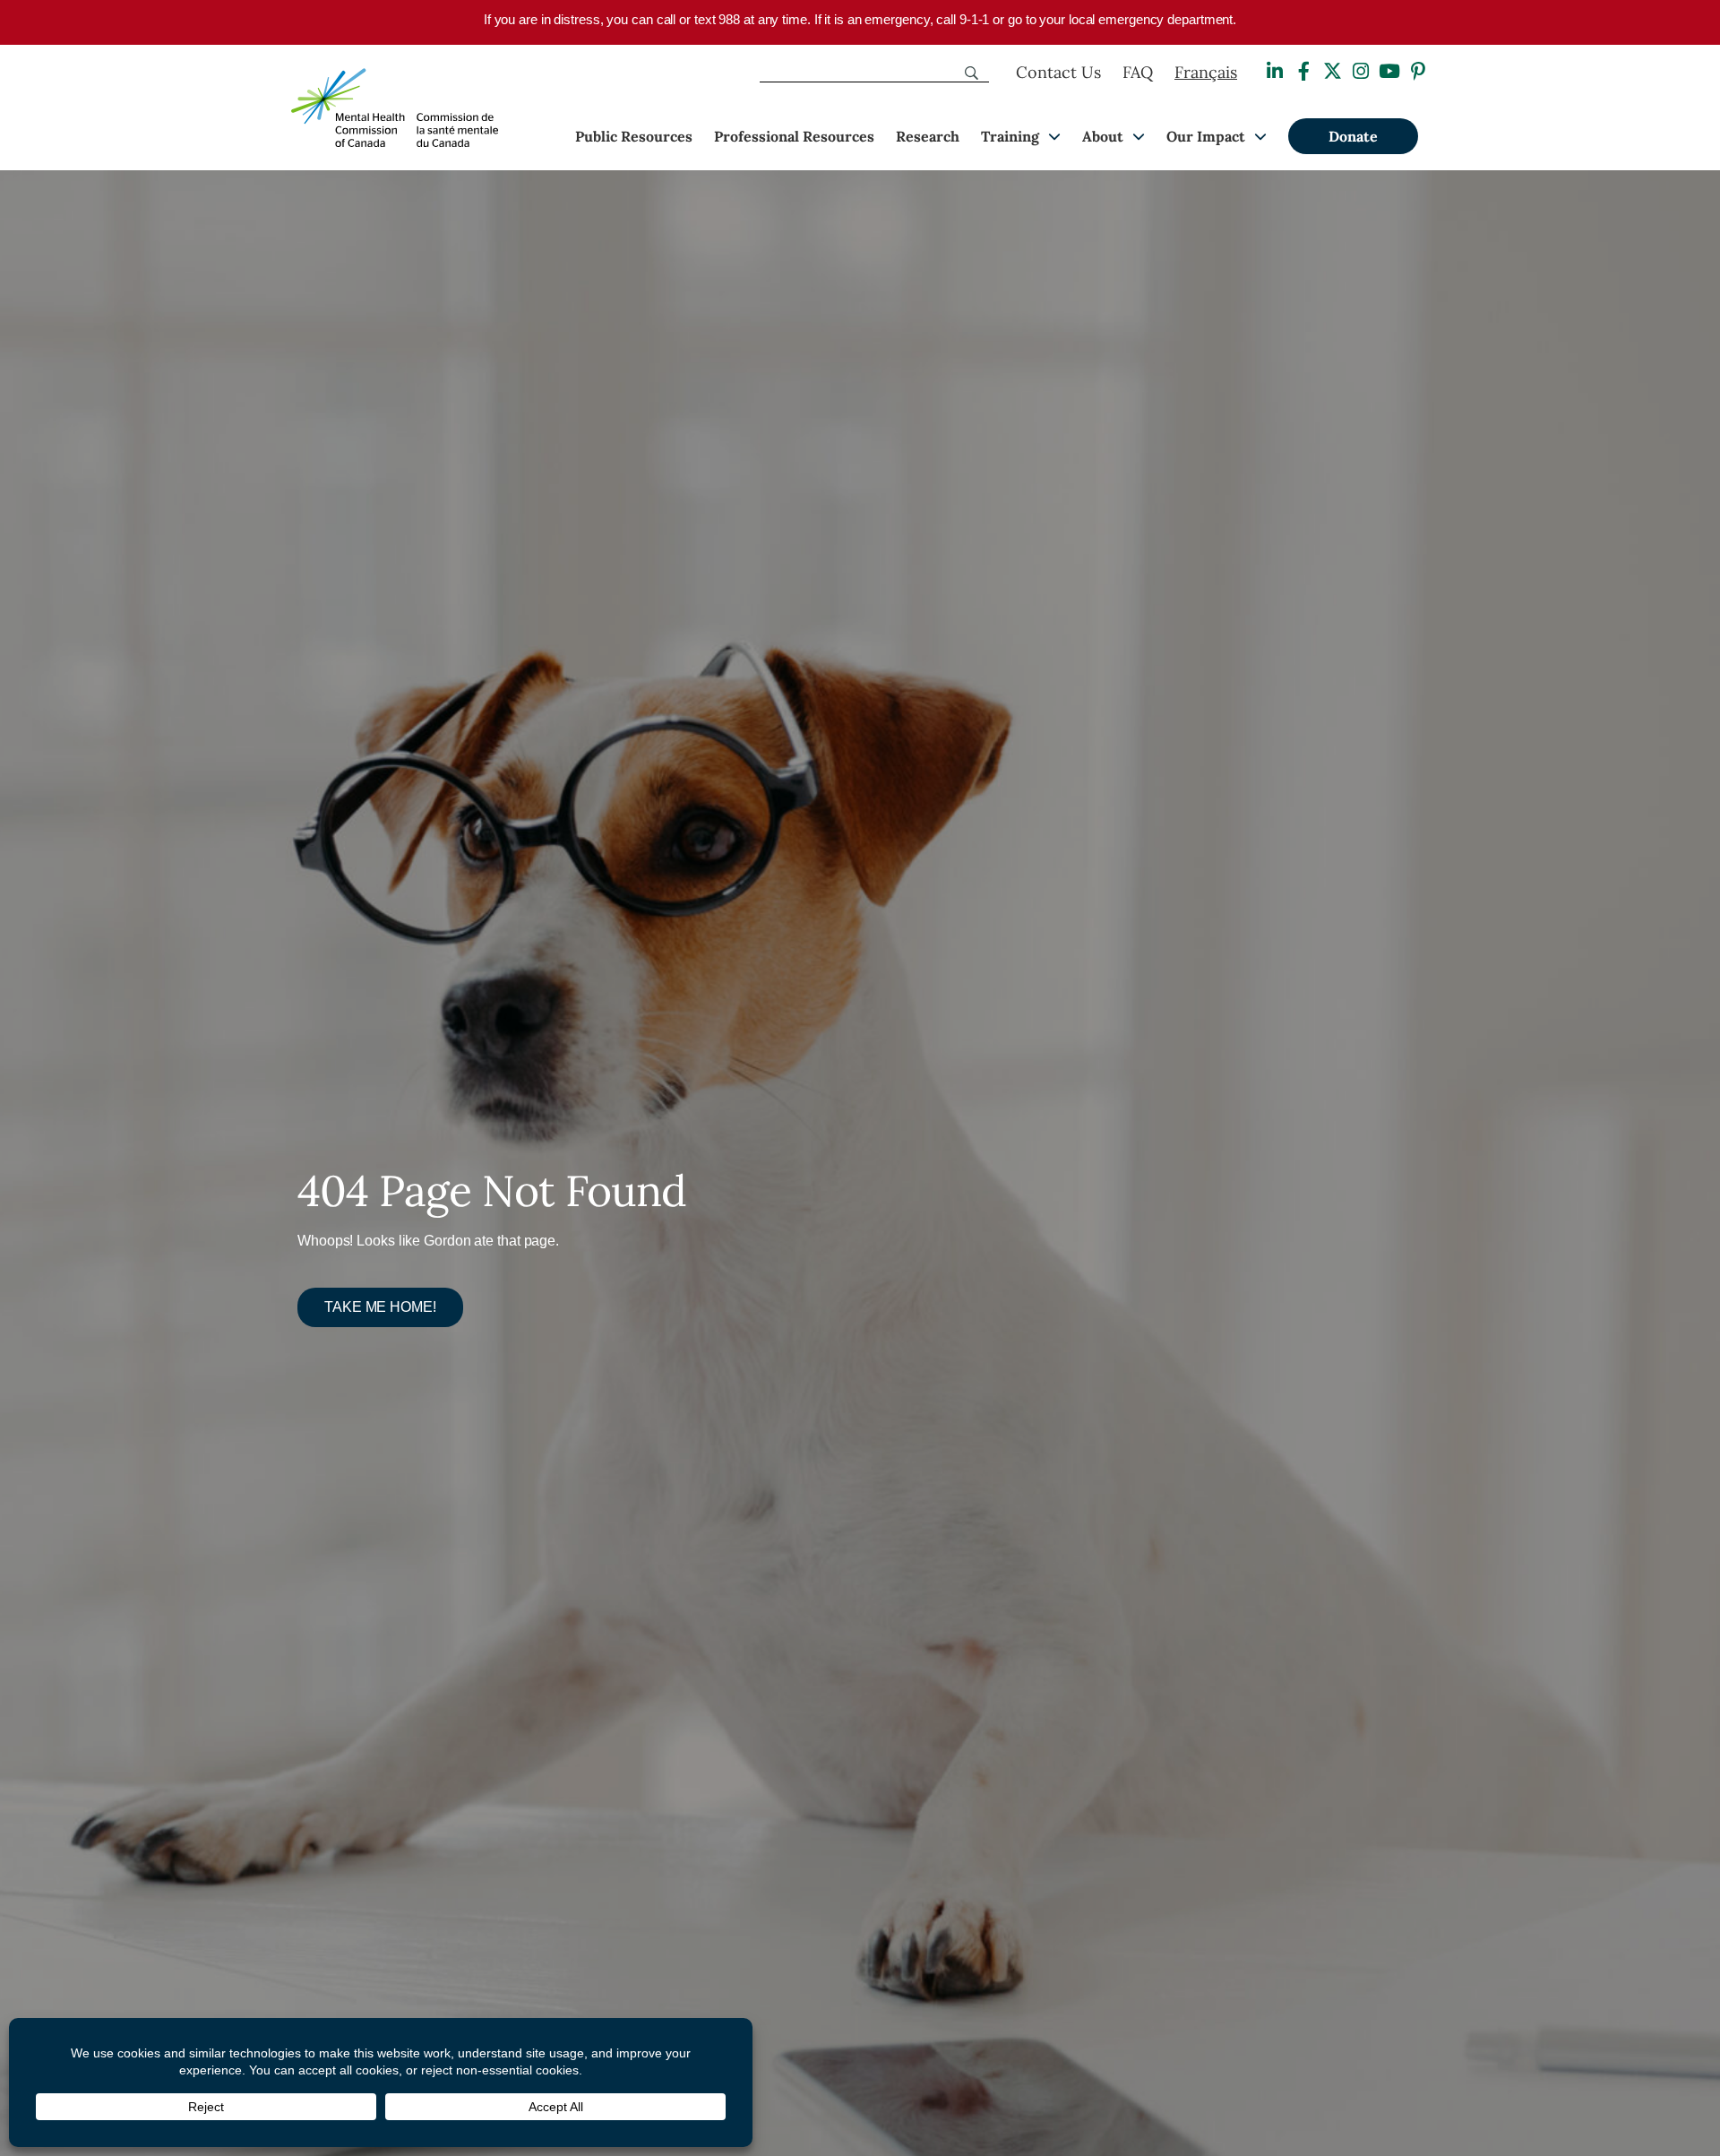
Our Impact (1206, 136)
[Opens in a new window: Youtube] (1389, 71)
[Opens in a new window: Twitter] (1332, 71)
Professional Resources (794, 136)
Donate (1353, 136)
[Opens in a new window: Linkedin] (1275, 71)
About (1103, 136)
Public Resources (634, 136)
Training (1010, 136)
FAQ (1138, 72)
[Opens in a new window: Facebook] (1303, 71)
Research (928, 136)
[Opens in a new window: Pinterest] (1418, 71)
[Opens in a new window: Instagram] (1361, 71)
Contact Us (1058, 72)
